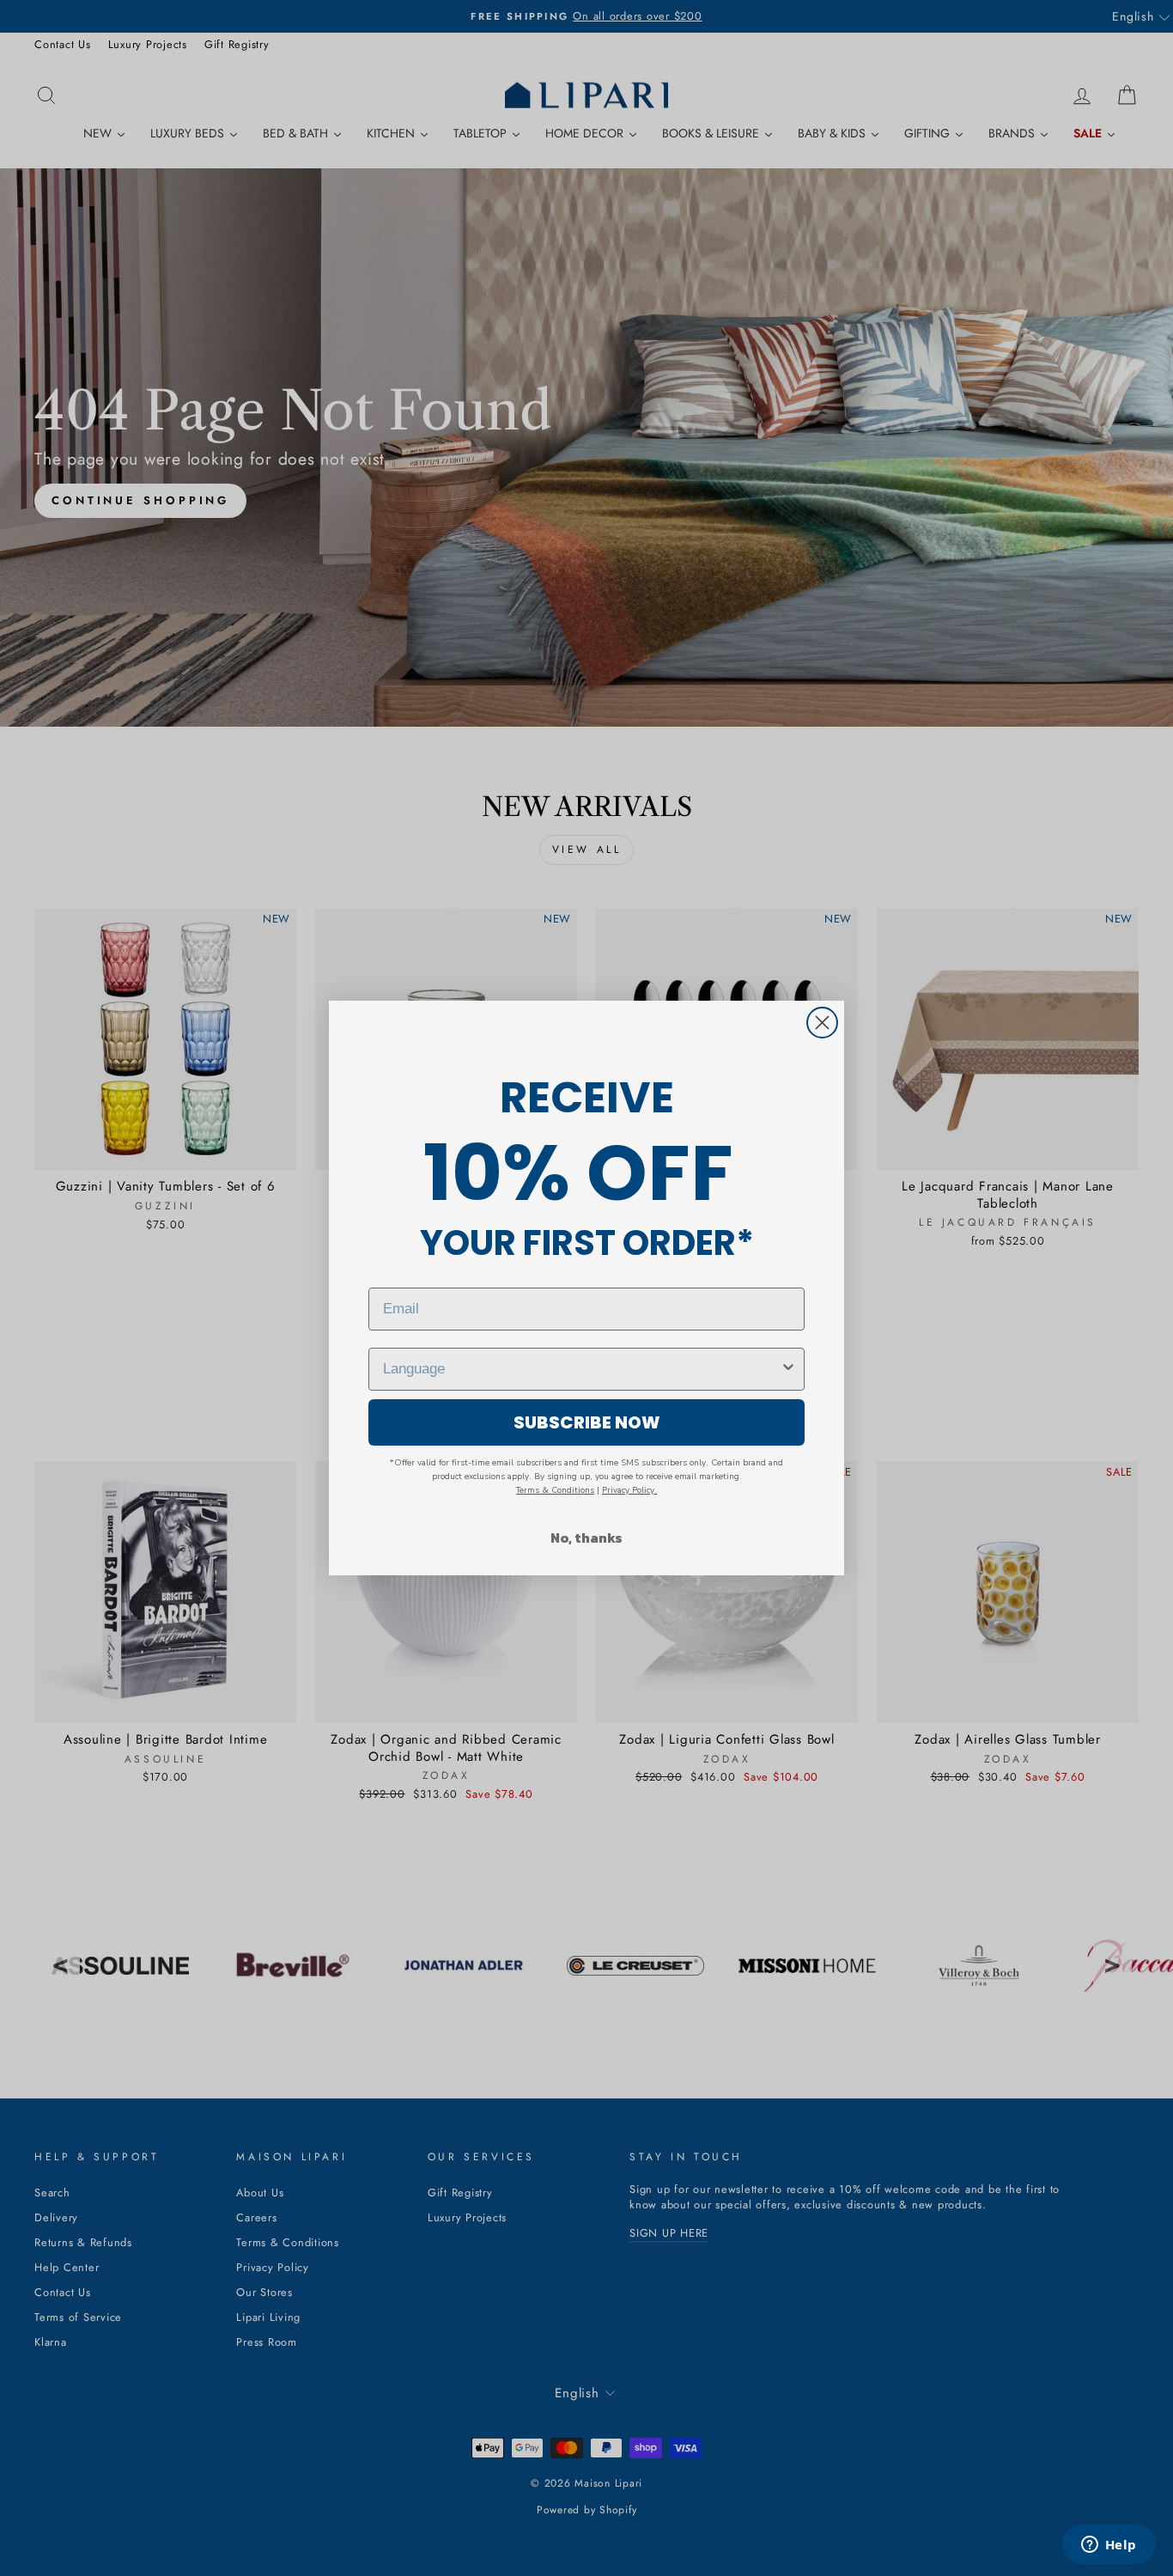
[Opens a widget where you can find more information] (1109, 2546)
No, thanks (586, 1538)
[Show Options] (788, 1369)
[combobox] (581, 1369)
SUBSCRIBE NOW (587, 1422)
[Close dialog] (822, 1023)
